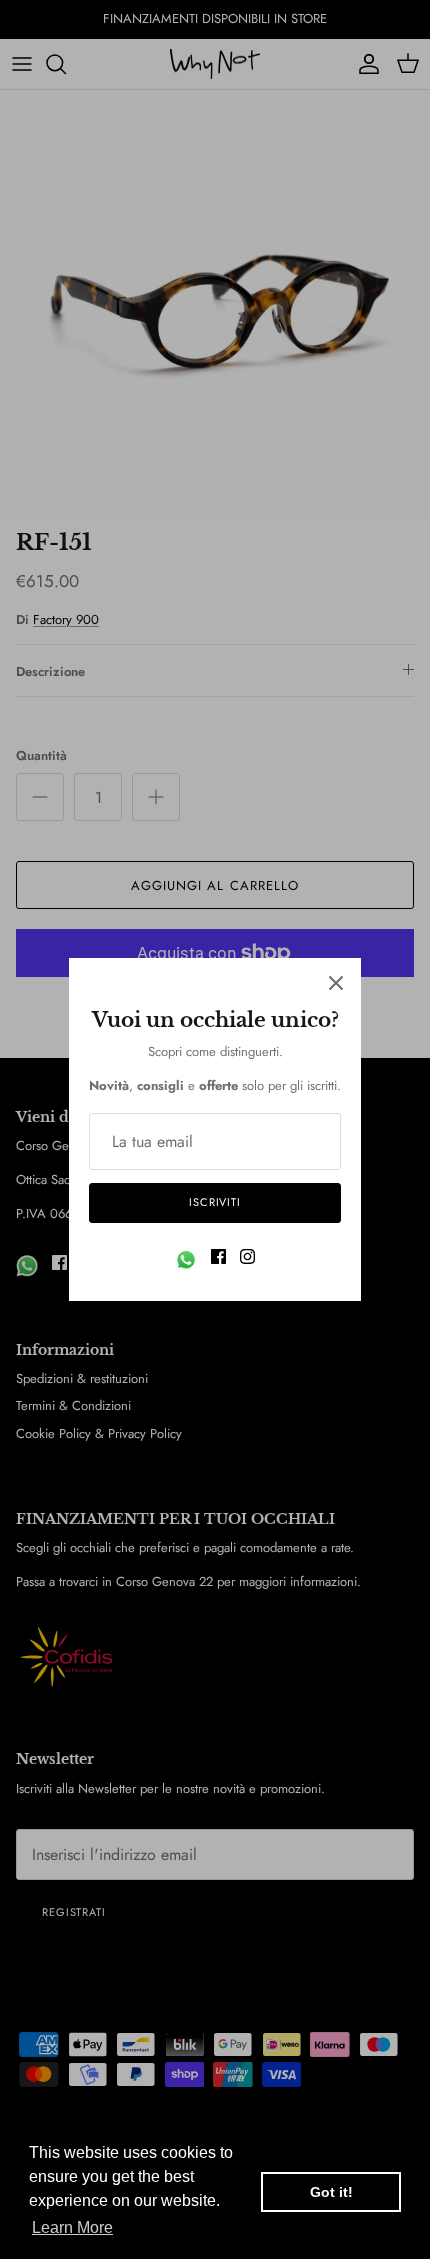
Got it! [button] (331, 2192)
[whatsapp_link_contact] (186, 1260)
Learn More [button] (72, 2227)
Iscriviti (215, 1202)
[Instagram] (247, 1256)
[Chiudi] (336, 983)
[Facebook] (218, 1256)
